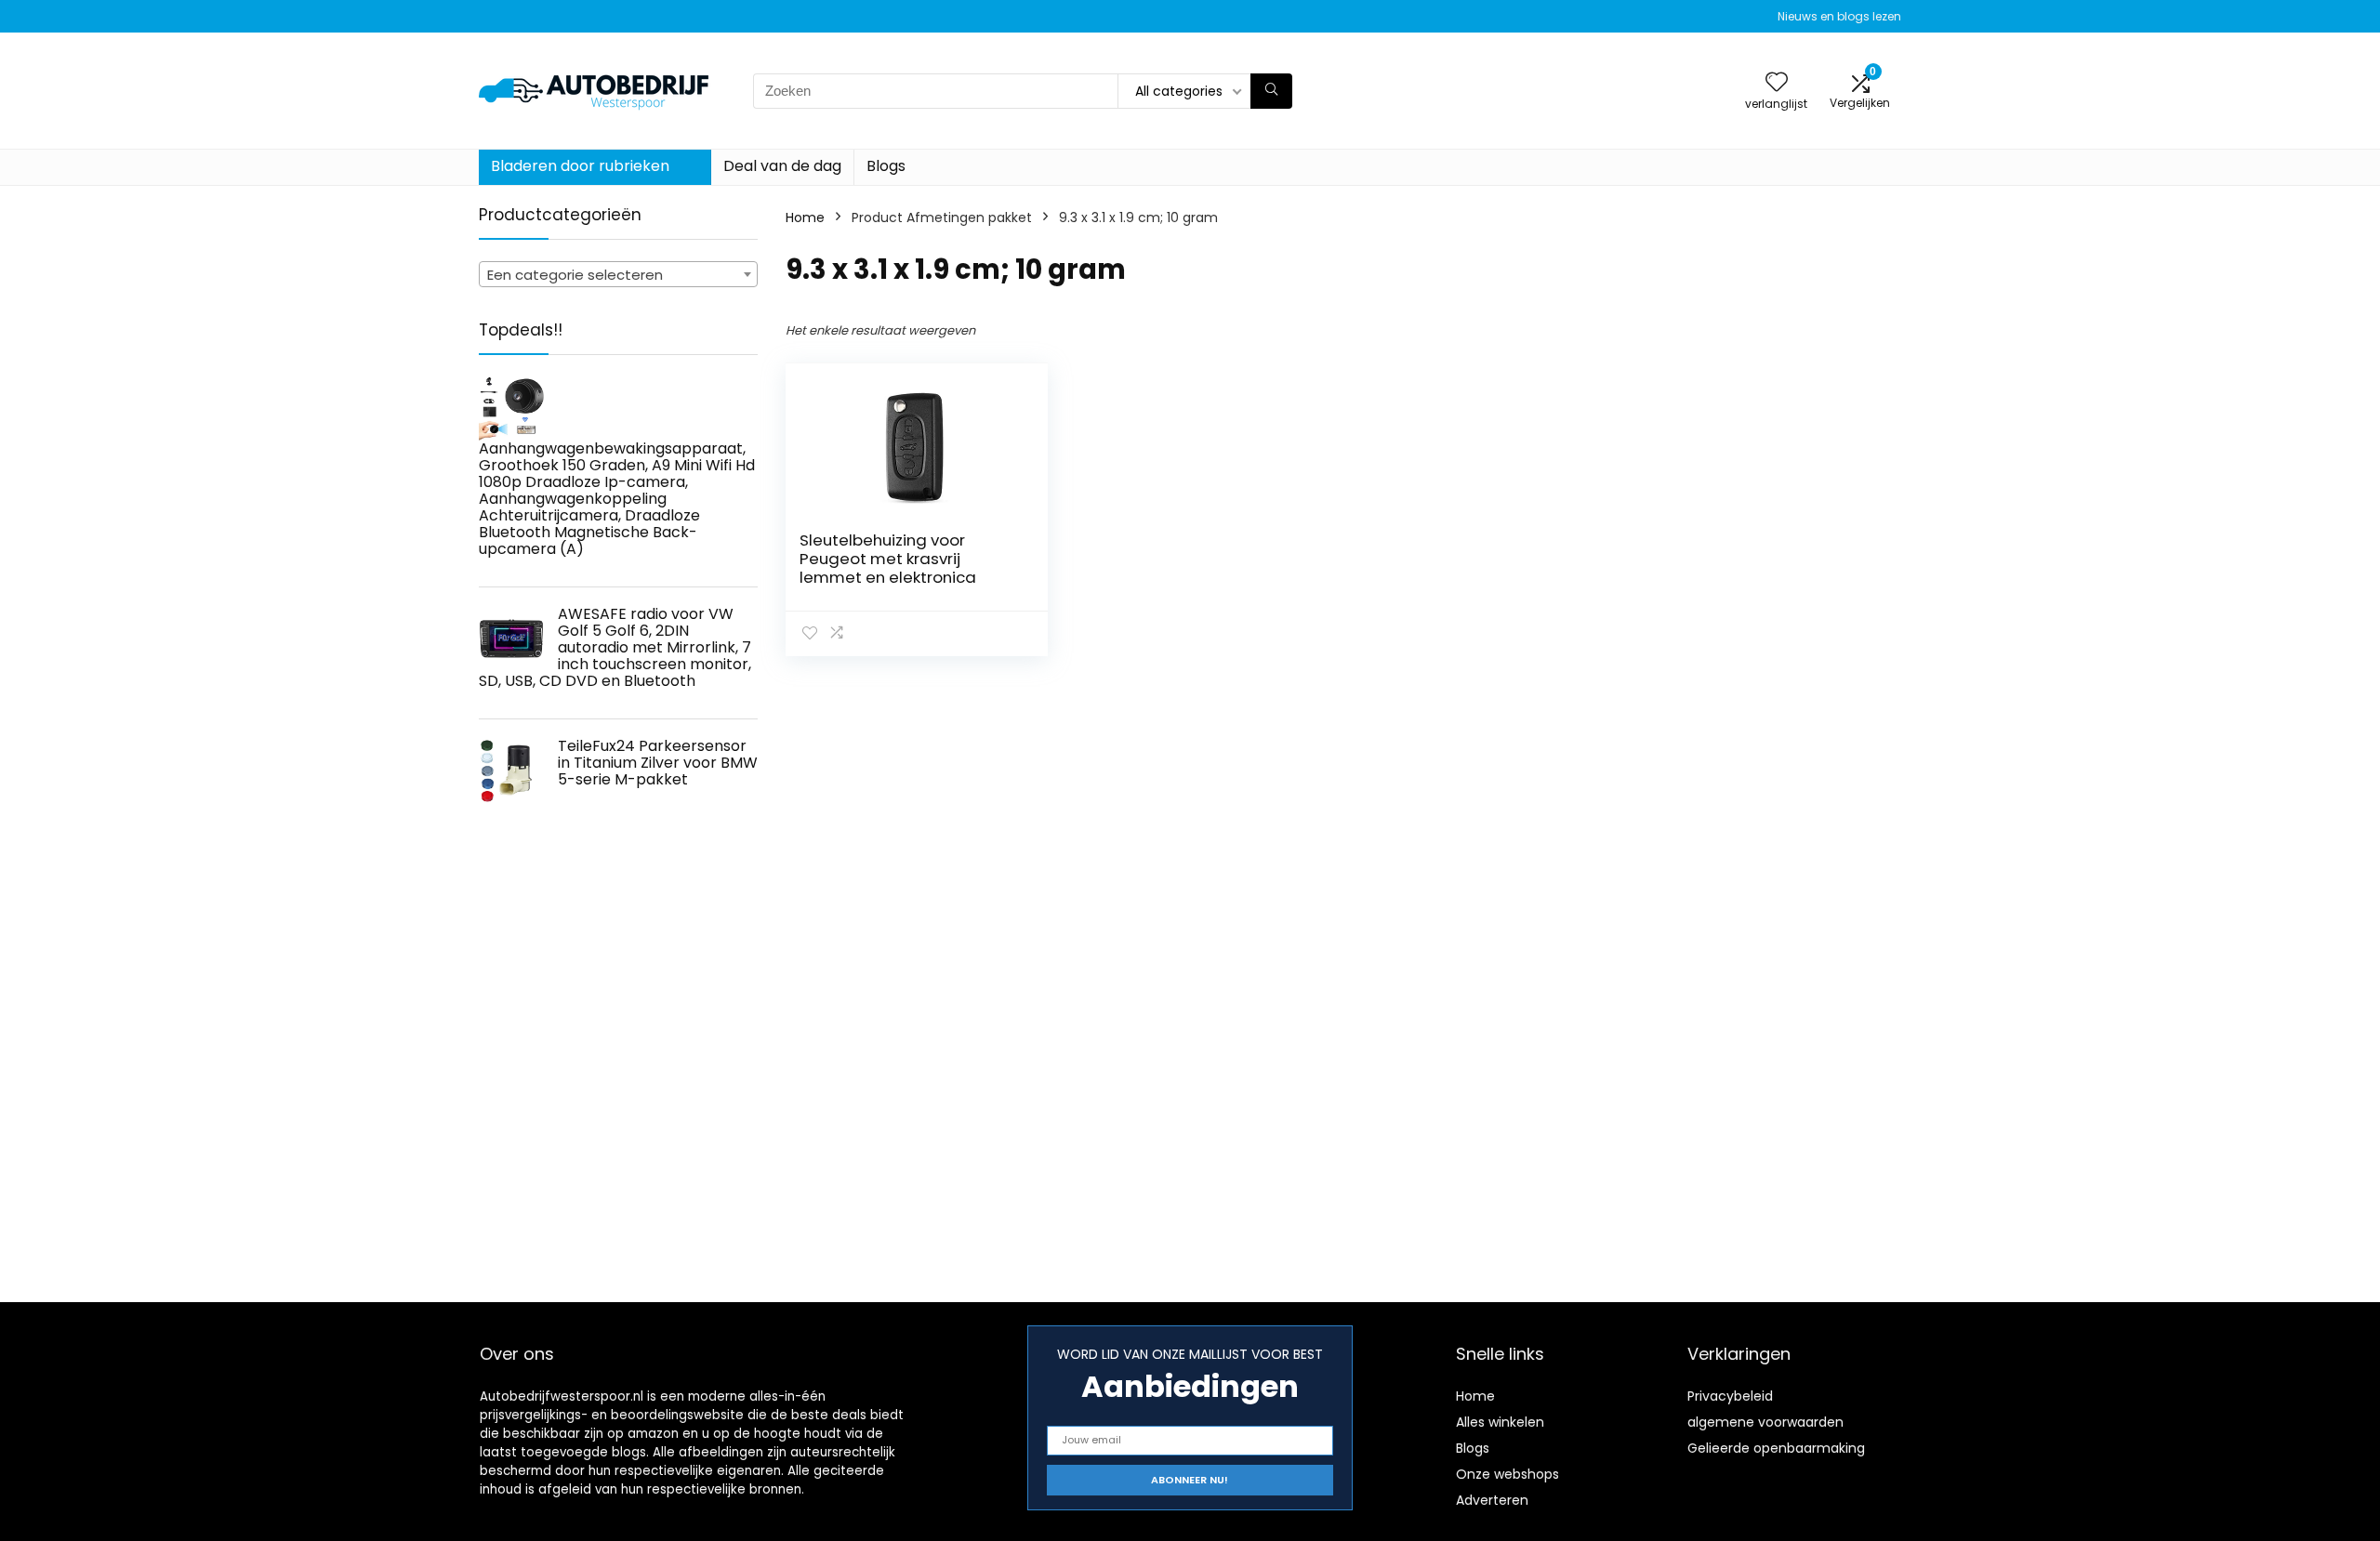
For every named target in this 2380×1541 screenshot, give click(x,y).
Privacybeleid (1730, 1396)
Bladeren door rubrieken (580, 166)
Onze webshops (1507, 1474)
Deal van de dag (782, 166)
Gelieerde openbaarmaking (1776, 1448)
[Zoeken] (1271, 91)
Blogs (886, 166)
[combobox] (618, 274)
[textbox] (618, 275)
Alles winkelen (1500, 1422)
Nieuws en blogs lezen (1839, 16)
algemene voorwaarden (1765, 1422)
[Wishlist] (1777, 83)
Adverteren (1492, 1500)
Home (805, 217)
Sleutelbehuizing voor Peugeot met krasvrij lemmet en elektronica (888, 559)
